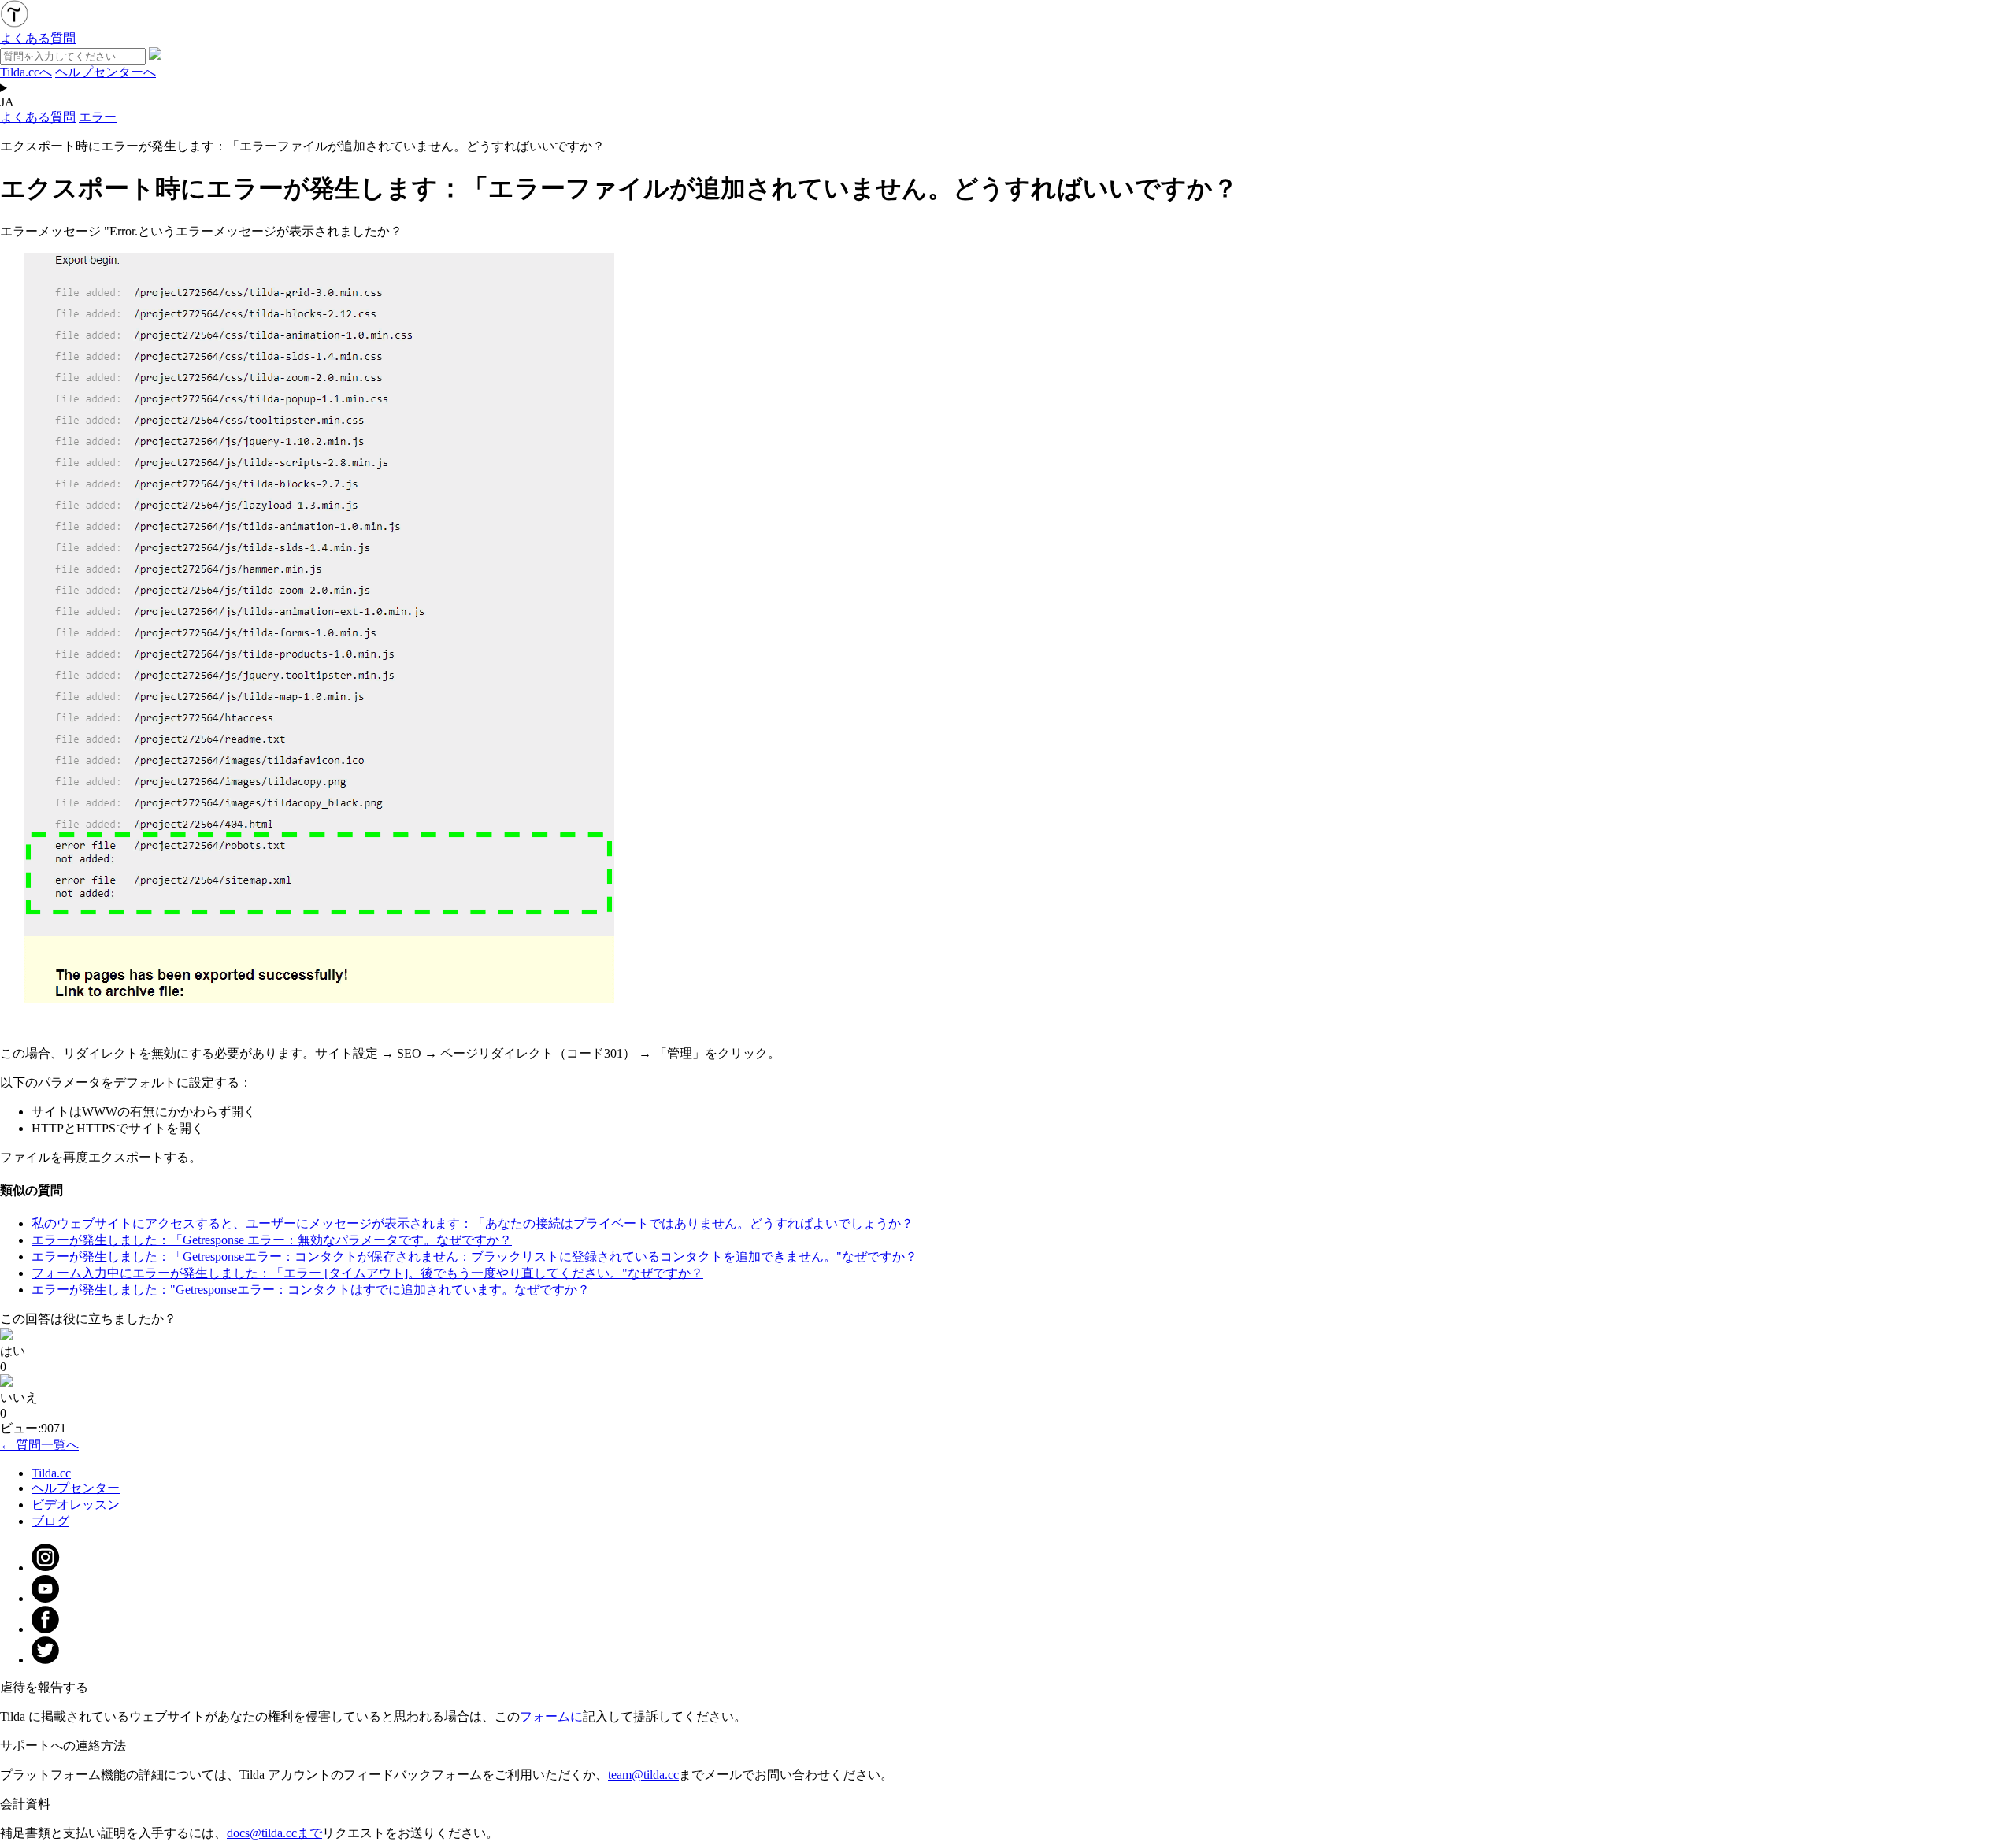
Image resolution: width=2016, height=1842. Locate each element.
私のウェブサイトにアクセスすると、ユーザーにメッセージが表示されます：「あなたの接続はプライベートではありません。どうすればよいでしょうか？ (472, 1223)
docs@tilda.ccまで (274, 1833)
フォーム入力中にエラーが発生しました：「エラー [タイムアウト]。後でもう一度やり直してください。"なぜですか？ (367, 1273)
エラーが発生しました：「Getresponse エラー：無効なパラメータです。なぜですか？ (272, 1240)
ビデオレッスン (76, 1505)
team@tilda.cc (643, 1775)
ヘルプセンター (76, 1488)
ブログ (50, 1521)
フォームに (551, 1716)
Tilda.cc (51, 1473)
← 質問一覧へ (39, 1445)
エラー (98, 117)
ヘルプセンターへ (106, 72)
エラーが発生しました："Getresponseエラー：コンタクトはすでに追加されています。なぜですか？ (311, 1290)
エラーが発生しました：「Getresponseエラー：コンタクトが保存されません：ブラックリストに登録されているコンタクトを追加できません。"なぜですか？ (474, 1256)
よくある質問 (38, 117)
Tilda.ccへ (26, 72)
